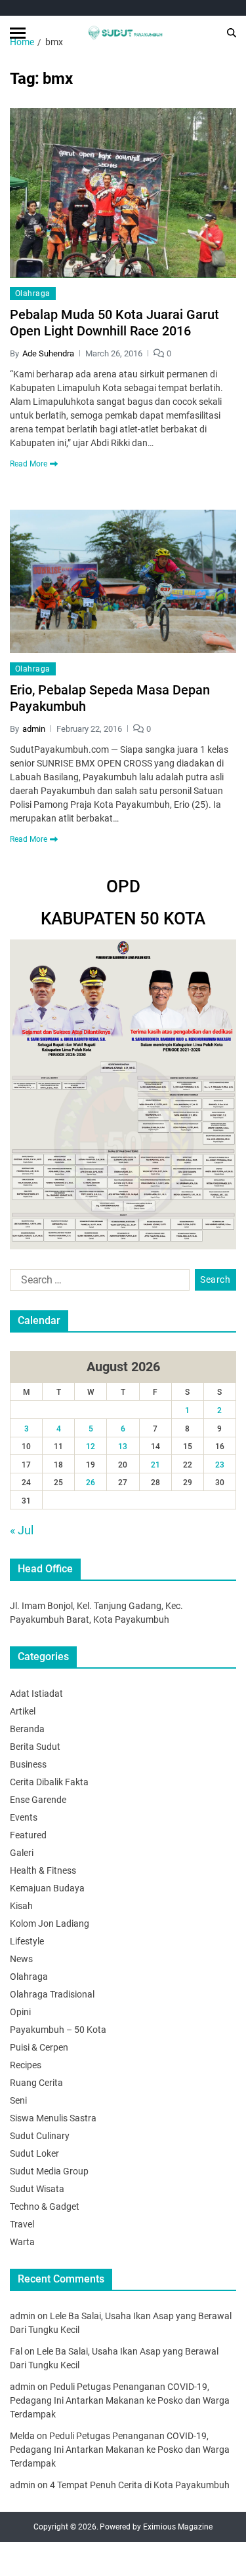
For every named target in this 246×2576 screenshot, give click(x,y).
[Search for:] (97, 1283)
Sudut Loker (34, 2153)
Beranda (27, 1729)
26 (91, 1483)
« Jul (22, 1530)
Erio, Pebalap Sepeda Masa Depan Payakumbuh (110, 698)
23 (220, 1465)
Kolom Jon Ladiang (50, 1923)
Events (24, 1817)
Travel (22, 2224)
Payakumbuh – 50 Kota (58, 2030)
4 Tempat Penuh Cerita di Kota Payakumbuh (140, 2485)
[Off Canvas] (18, 33)
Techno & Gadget (45, 2207)
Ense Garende (38, 1800)
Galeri (22, 1853)
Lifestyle (27, 1941)
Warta (22, 2242)
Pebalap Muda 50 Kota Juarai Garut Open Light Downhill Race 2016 (114, 323)
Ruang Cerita (36, 2083)
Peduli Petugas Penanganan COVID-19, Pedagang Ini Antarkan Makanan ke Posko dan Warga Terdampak (120, 2400)
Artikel (23, 1711)
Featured (28, 1835)
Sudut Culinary (40, 2136)
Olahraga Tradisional (52, 1994)
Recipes (26, 2065)
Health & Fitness (43, 1870)
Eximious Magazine (178, 2527)
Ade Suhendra (48, 353)
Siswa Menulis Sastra (53, 2118)
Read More (29, 464)
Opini (20, 2012)
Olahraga (33, 294)
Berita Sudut (35, 1747)
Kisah (21, 1906)
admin (34, 729)
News (21, 1959)
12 (91, 1447)
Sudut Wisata (37, 2189)
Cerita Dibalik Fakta (49, 1782)
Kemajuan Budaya (47, 1888)
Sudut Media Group (49, 2171)
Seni (18, 2100)
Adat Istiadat (36, 1694)
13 (123, 1447)
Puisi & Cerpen (39, 2047)
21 (155, 1465)
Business (28, 1764)
